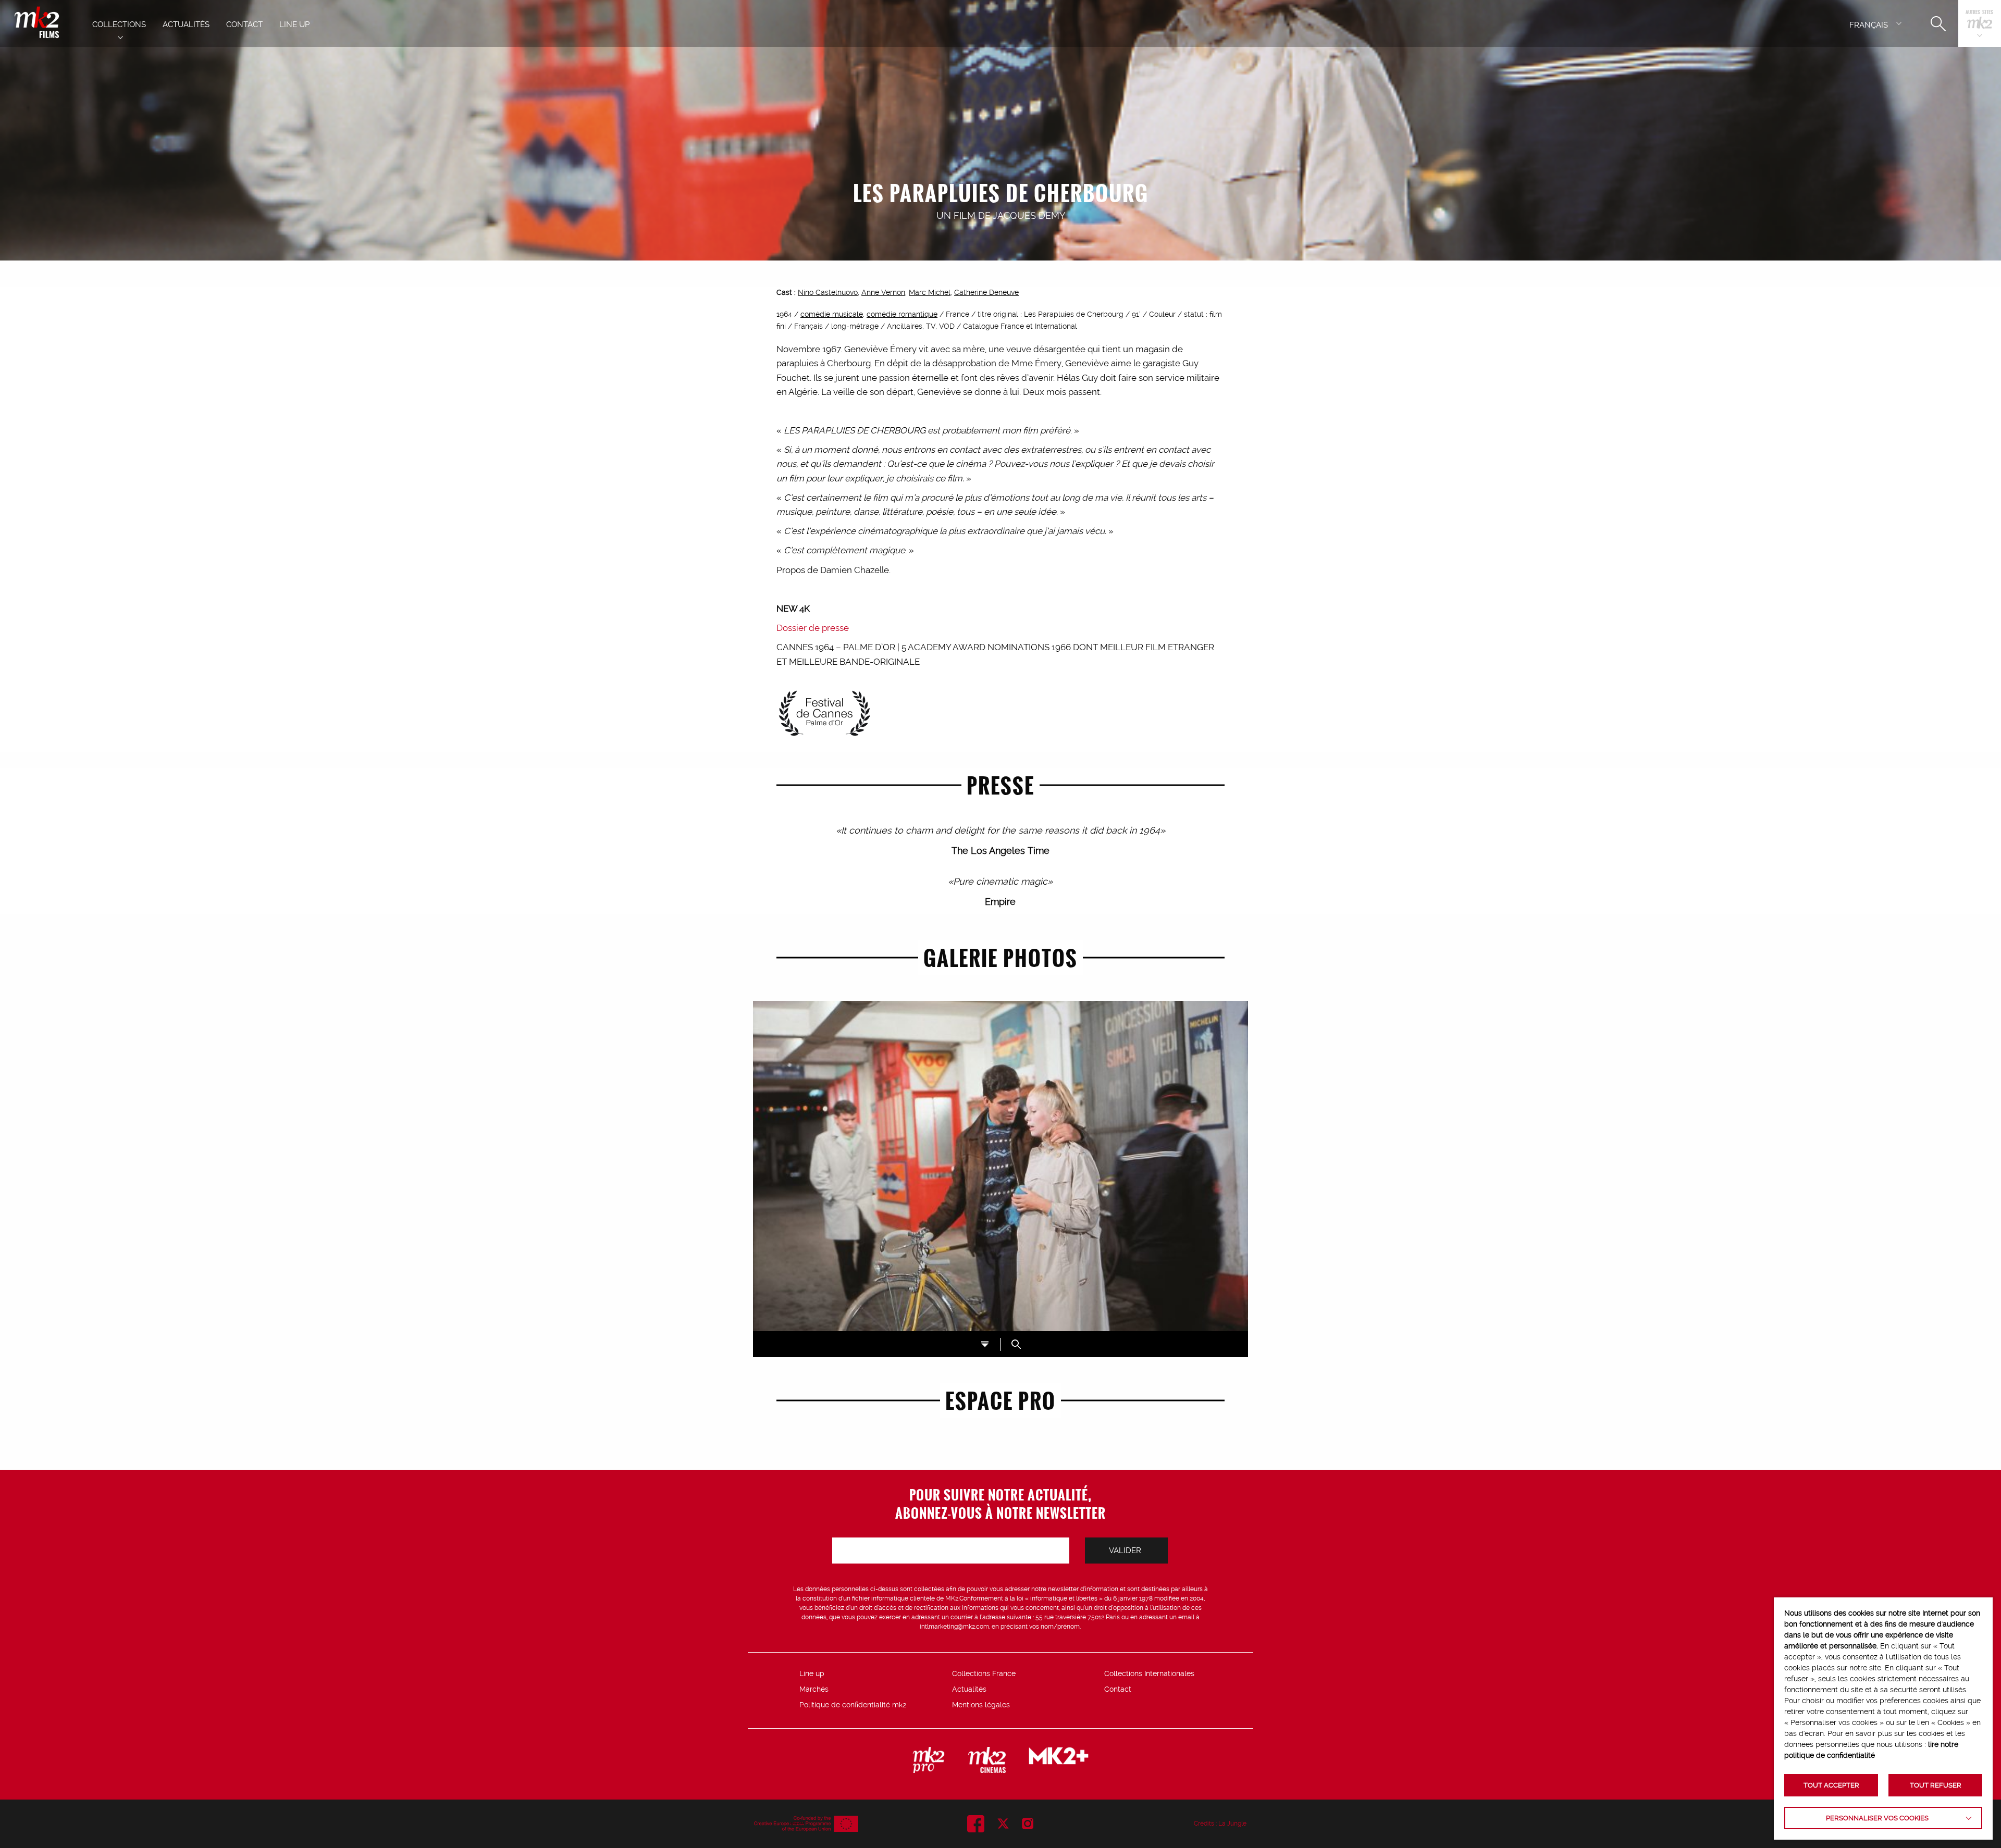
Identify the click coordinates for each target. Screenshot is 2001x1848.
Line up (812, 1673)
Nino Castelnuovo (828, 292)
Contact (1118, 1689)
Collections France (984, 1673)
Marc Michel (930, 292)
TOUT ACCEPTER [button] (1831, 1785)
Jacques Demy (1029, 215)
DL (985, 1344)
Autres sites (1979, 13)
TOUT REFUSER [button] (1936, 1785)
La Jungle (1232, 1824)
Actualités (969, 1689)
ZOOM (1016, 1344)
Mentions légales (981, 1705)
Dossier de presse (813, 628)
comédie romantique (902, 314)
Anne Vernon (883, 292)
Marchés (814, 1689)
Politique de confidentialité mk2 (853, 1705)
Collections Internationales (1149, 1673)
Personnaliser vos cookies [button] (1877, 1818)
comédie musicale (832, 314)
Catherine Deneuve (986, 292)
